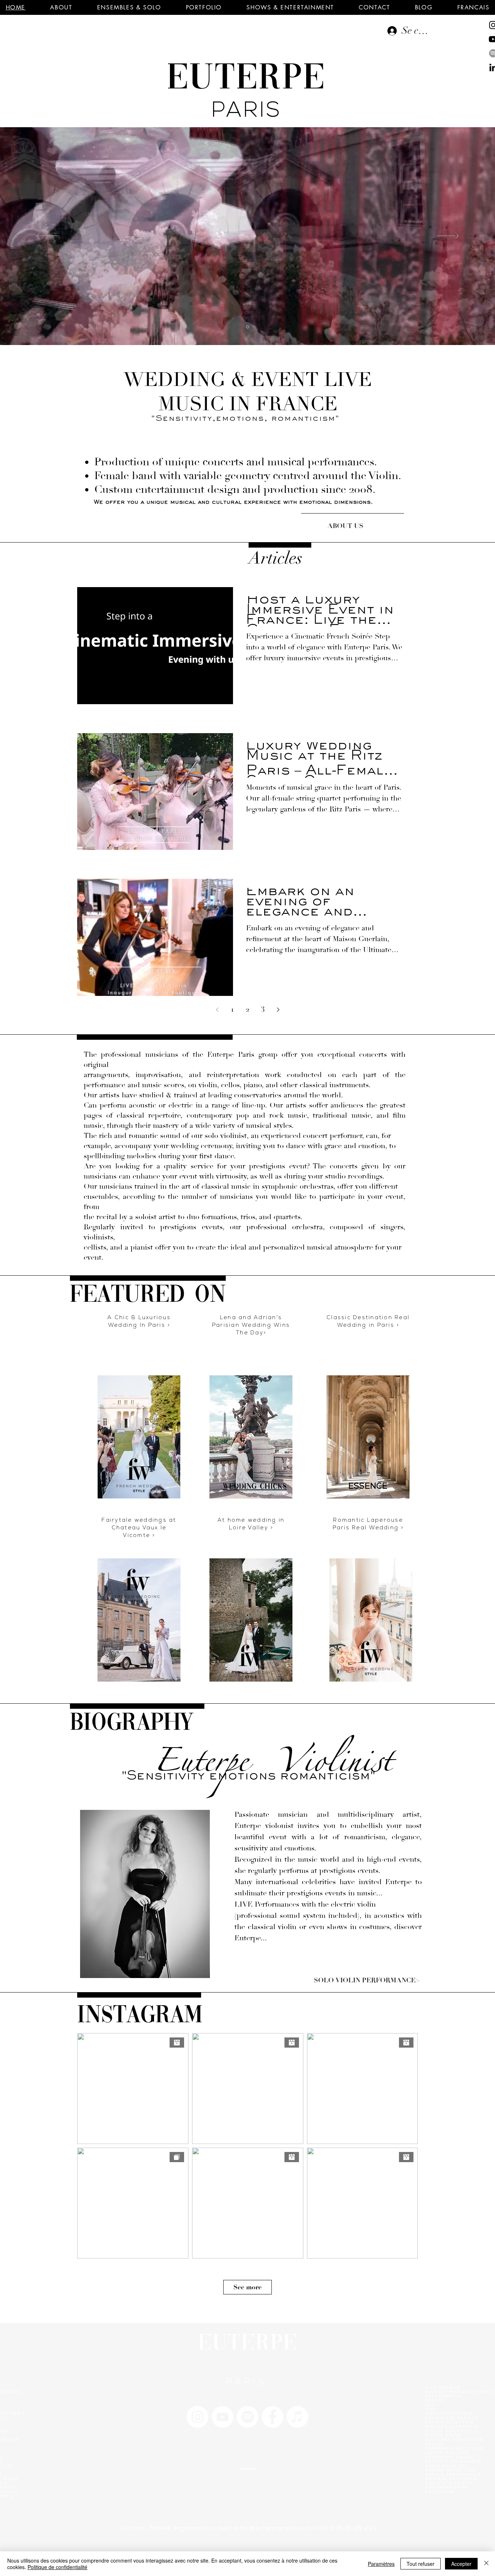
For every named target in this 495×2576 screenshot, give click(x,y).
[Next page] (278, 1010)
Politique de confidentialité (57, 2567)
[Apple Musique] (298, 2417)
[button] (61, 7)
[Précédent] (47, 236)
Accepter (461, 2564)
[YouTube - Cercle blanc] (222, 2417)
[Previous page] (217, 1010)
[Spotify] (247, 2417)
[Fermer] (486, 2564)
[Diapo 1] (248, 327)
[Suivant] (448, 236)
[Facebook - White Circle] (273, 2417)
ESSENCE (368, 1487)
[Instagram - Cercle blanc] (197, 2417)
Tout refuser (421, 2564)
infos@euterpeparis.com (273, 2529)
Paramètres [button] (381, 2564)
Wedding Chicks (255, 1487)
